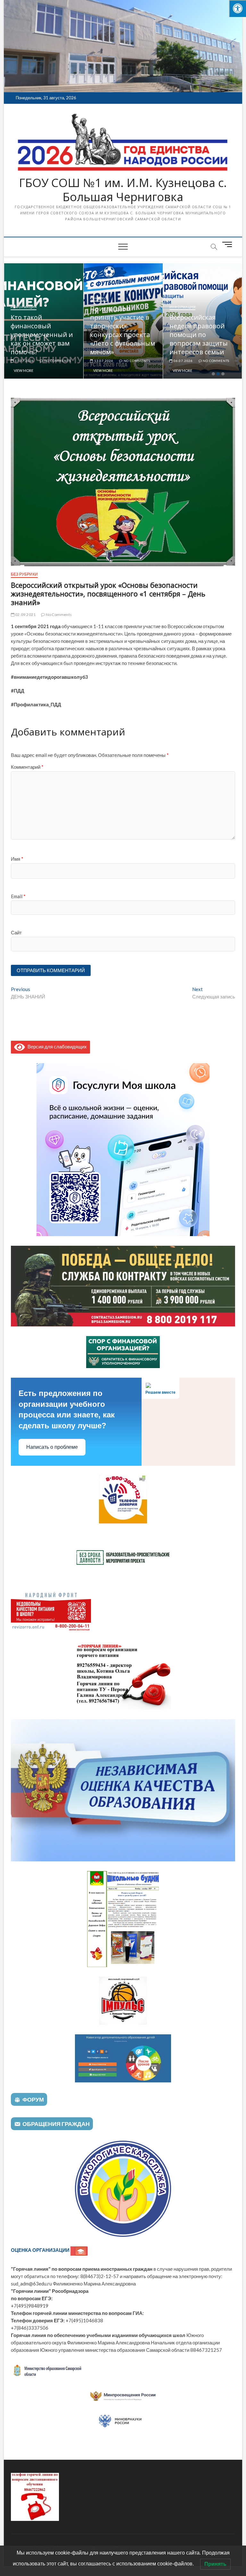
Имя (17, 859)
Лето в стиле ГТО (196, 352)
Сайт (16, 932)
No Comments (57, 361)
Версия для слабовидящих (56, 1046)
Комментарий (27, 767)
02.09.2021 (25, 615)
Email (18, 896)
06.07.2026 (103, 361)
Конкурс (19, 298)
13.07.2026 (24, 361)
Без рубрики (182, 341)
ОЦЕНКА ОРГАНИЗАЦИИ (41, 2250)
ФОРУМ (33, 2099)
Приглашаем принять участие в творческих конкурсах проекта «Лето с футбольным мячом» (43, 330)
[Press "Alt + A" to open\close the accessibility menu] (238, 8)
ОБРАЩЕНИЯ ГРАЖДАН (56, 2124)
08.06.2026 (183, 361)
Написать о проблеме (52, 1447)
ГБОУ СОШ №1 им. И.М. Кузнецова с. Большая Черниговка (123, 190)
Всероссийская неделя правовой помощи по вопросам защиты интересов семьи (119, 335)
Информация (103, 307)
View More (24, 370)
